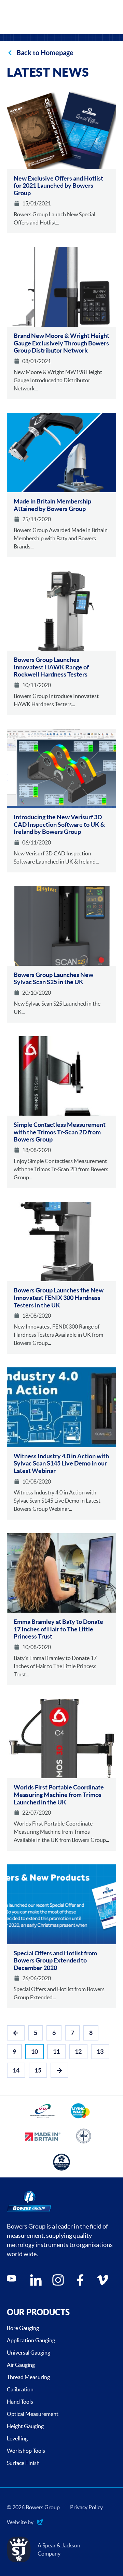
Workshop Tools (26, 2451)
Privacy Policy (86, 2507)
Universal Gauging (29, 2353)
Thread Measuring (28, 2377)
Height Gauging (25, 2426)
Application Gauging (31, 2340)
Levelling (17, 2438)
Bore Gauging (23, 2328)
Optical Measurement (33, 2414)
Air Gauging (21, 2365)
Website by (20, 2523)
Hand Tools (20, 2402)
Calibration (20, 2389)
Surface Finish (23, 2463)
